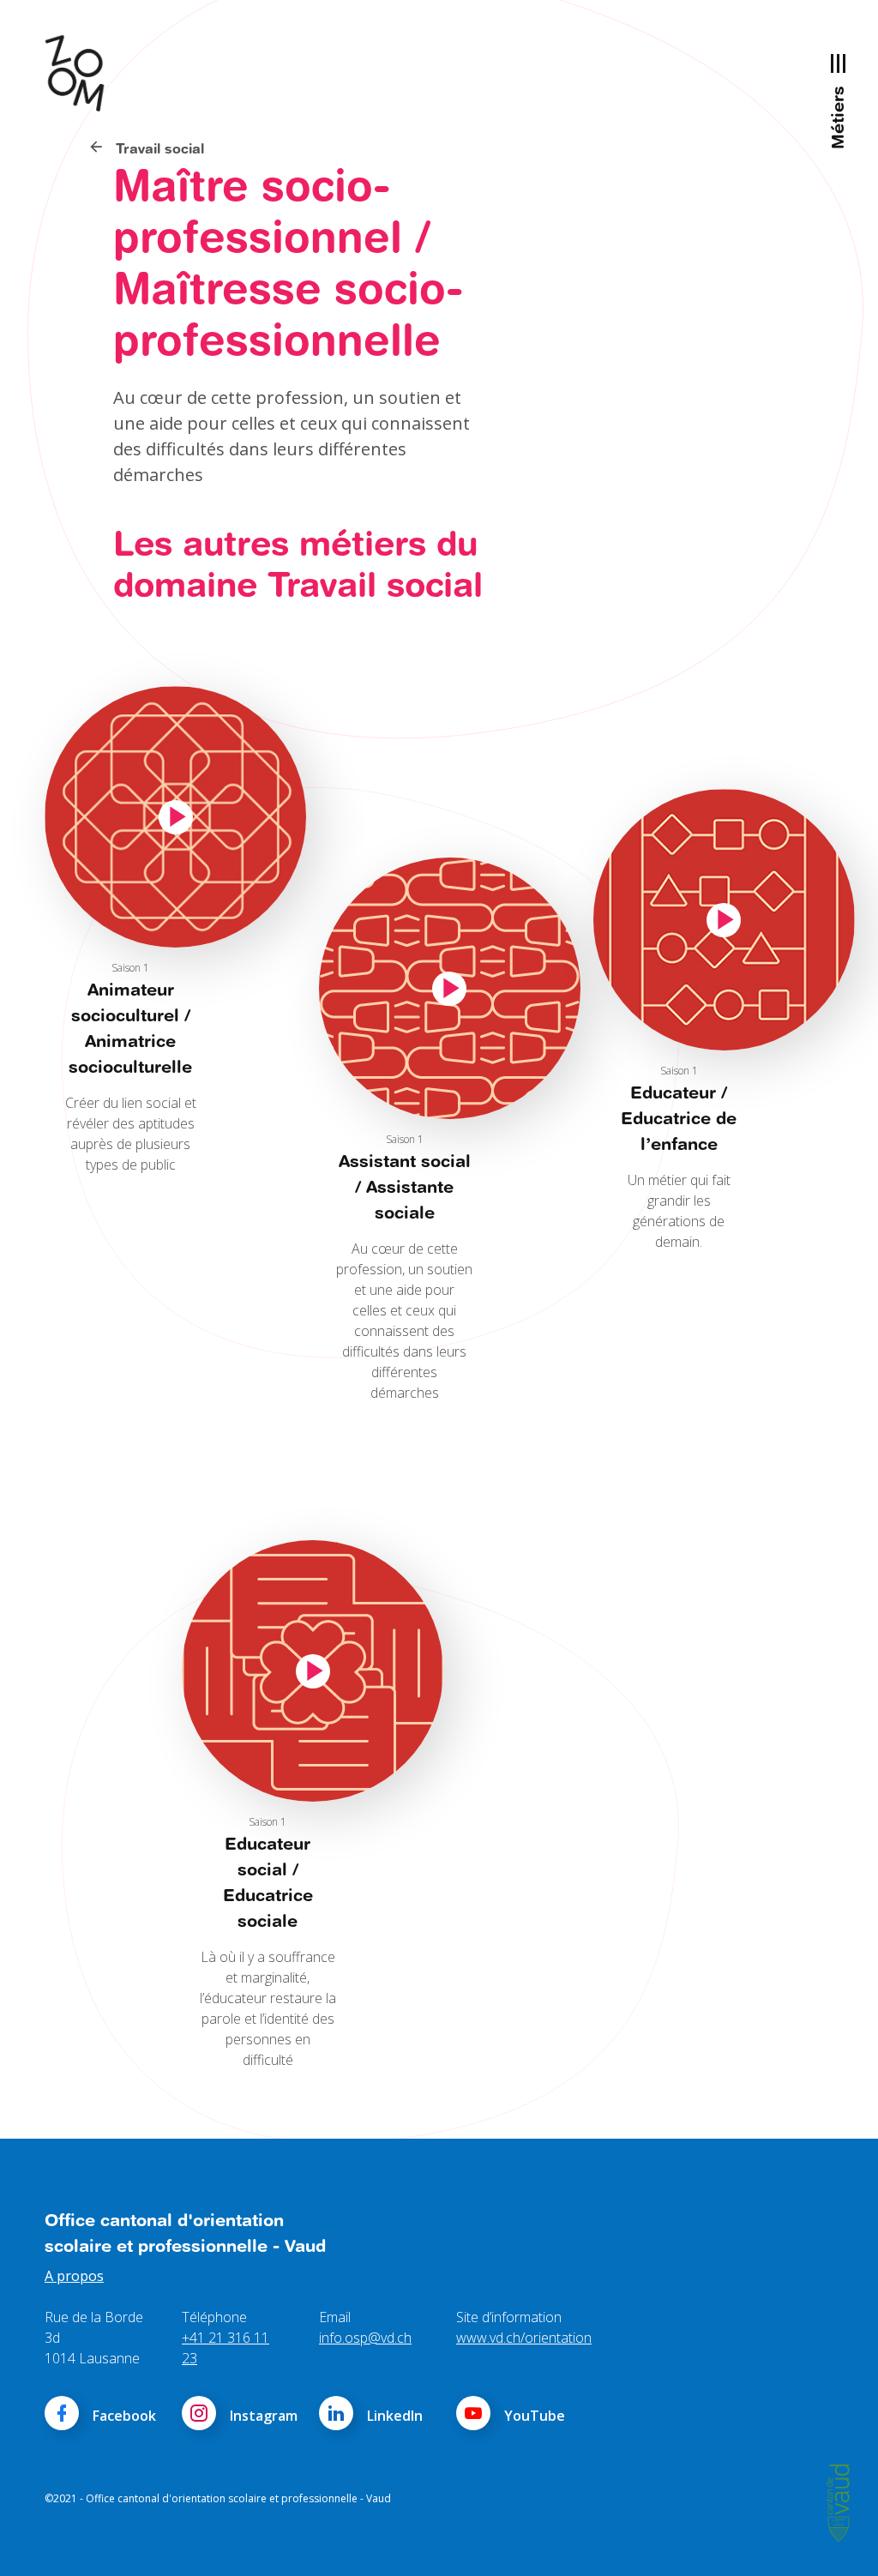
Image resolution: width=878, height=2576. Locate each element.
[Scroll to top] (840, 2538)
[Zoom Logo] (83, 73)
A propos (74, 2276)
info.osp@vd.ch (365, 2338)
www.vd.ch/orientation (524, 2338)
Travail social (158, 148)
